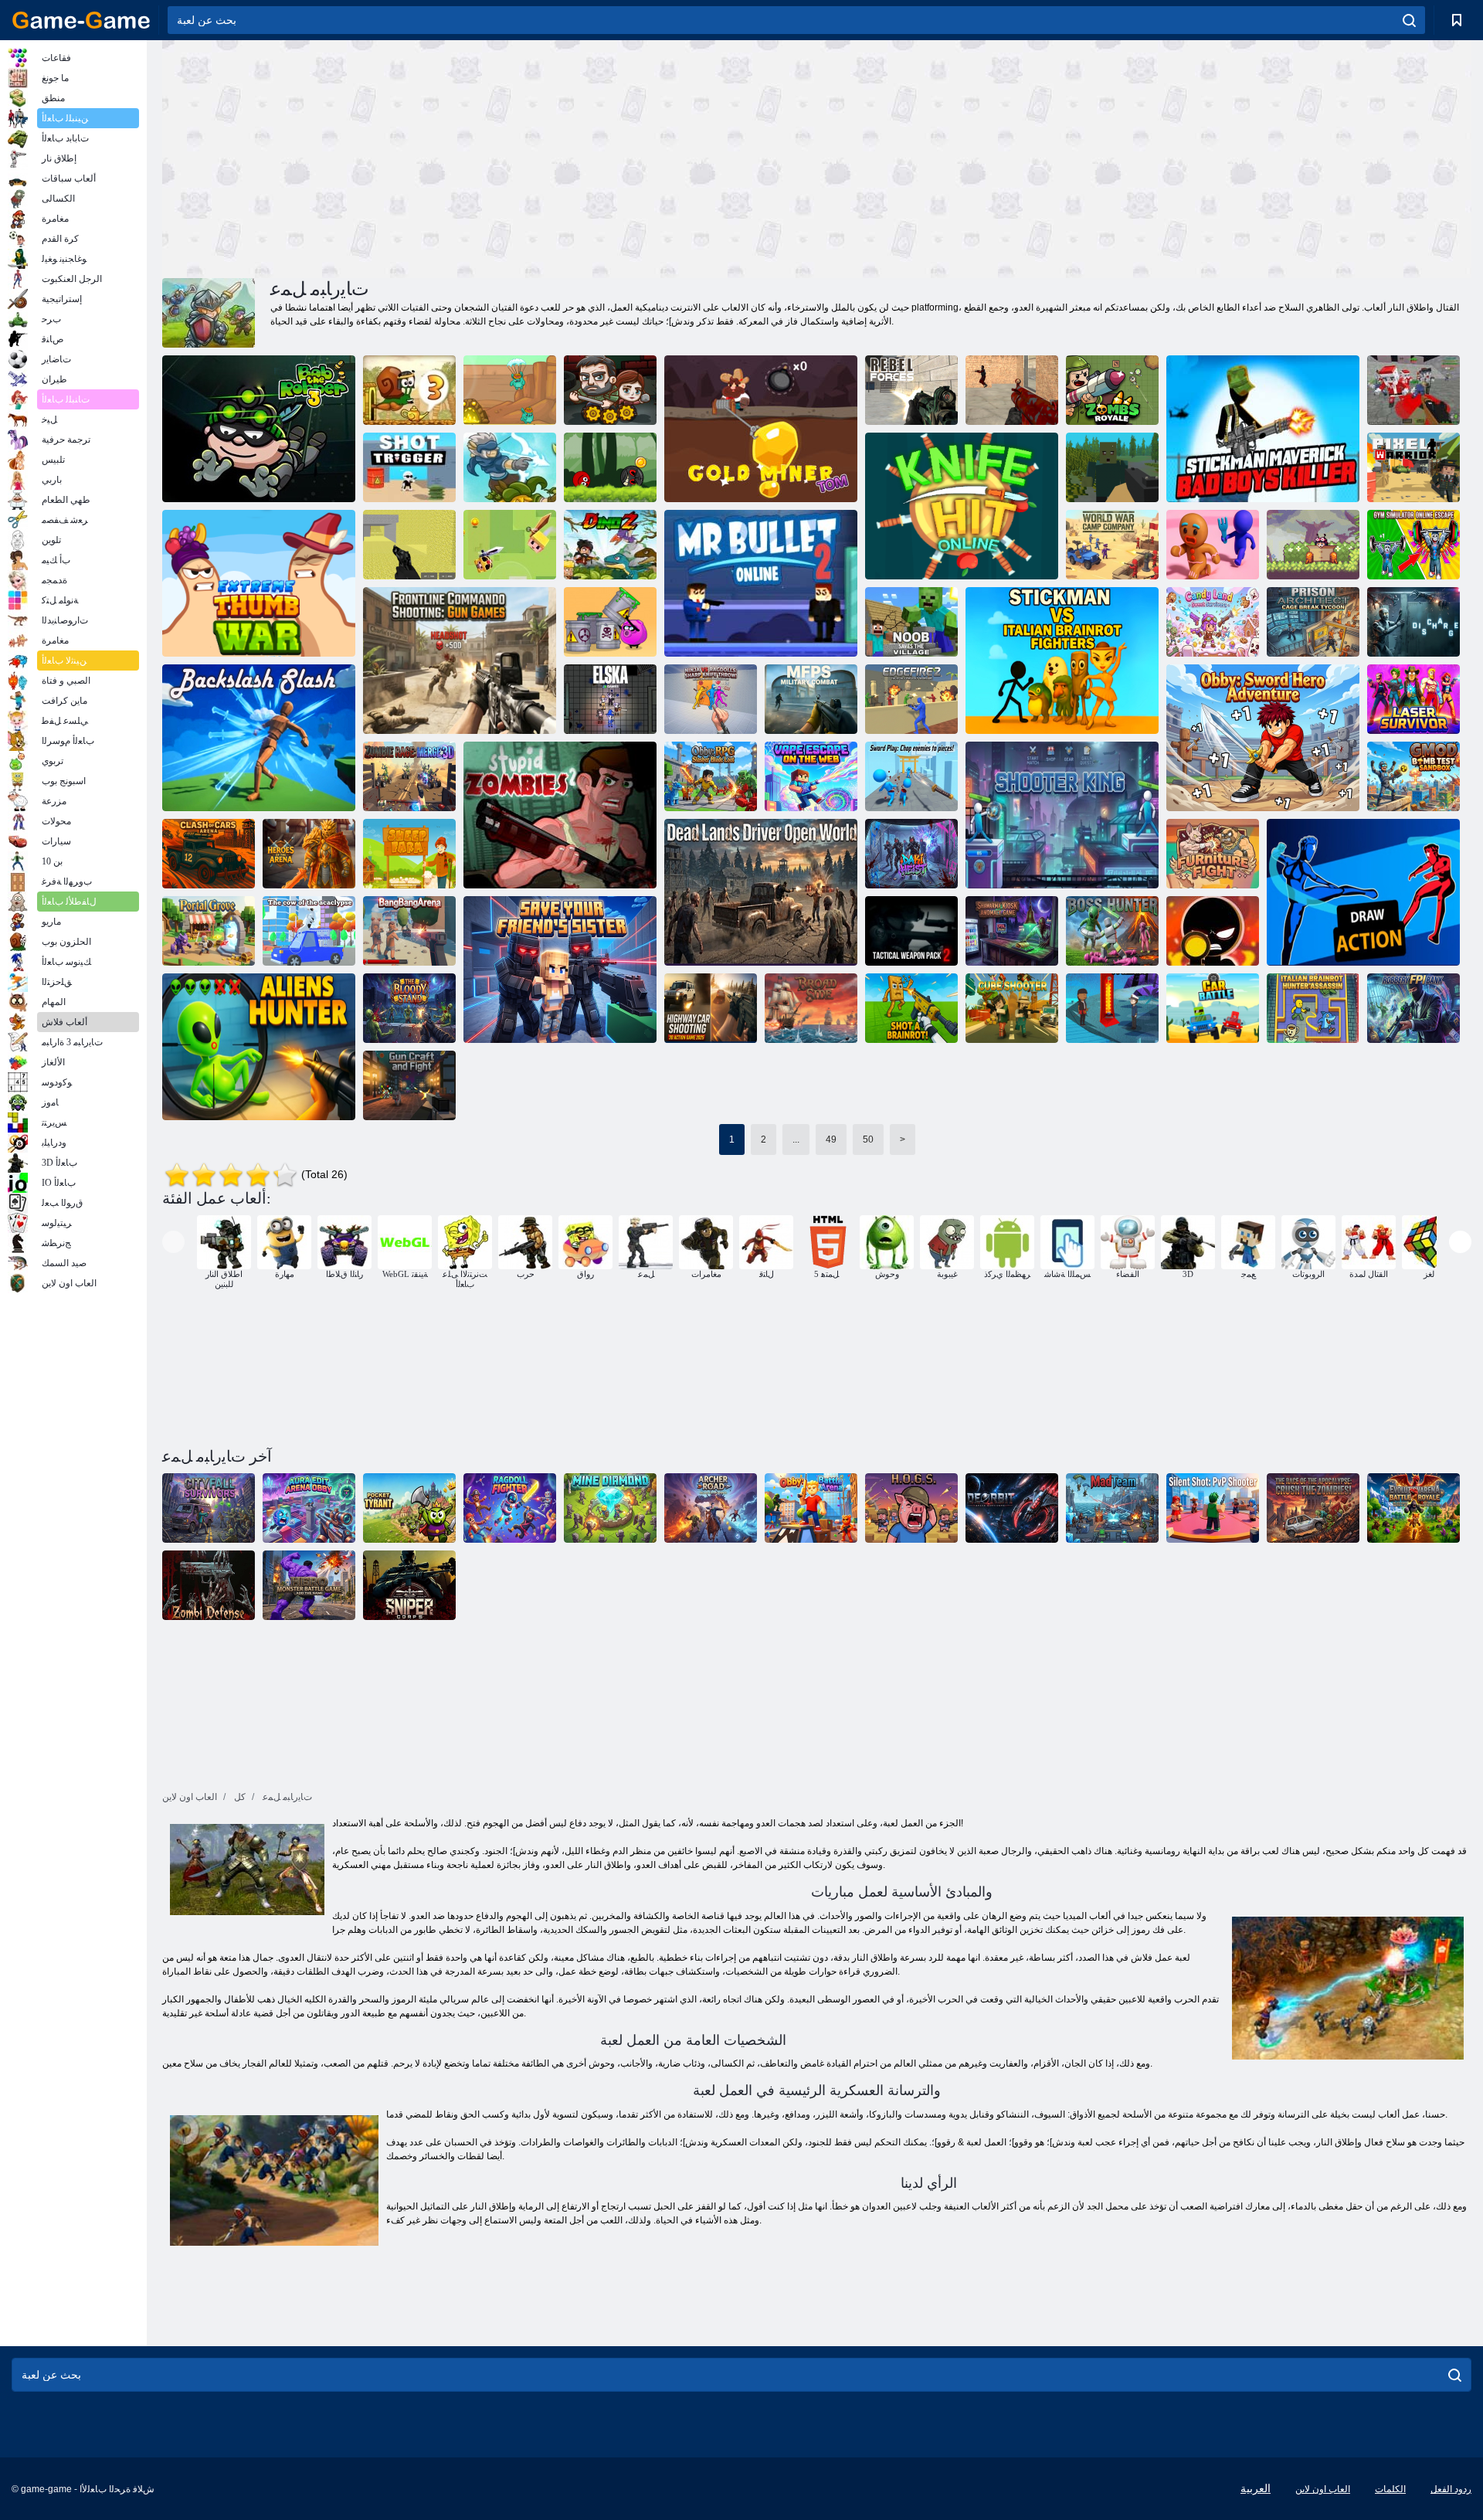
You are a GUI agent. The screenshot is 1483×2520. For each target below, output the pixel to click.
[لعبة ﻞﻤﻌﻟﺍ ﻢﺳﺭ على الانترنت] (1363, 892)
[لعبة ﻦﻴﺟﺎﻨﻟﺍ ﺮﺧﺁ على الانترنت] (610, 390)
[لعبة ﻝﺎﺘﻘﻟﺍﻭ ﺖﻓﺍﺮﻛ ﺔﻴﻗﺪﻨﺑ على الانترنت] (409, 1085)
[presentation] (173, 1242)
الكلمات (1390, 2489)
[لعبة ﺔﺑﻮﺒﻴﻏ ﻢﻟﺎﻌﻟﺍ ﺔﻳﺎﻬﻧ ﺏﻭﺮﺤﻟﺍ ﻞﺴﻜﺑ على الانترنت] (1413, 390)
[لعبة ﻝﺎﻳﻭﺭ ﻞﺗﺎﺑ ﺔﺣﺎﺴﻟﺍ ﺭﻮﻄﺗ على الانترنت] (1413, 1508)
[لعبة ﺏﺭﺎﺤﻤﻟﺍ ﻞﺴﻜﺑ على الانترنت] (1413, 467)
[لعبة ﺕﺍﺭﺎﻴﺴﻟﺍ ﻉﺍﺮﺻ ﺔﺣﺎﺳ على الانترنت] (209, 854)
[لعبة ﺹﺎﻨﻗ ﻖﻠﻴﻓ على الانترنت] (409, 1585)
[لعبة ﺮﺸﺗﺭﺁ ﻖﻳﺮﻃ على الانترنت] (711, 1508)
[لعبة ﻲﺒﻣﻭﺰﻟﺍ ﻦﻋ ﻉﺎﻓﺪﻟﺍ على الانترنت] (209, 1585)
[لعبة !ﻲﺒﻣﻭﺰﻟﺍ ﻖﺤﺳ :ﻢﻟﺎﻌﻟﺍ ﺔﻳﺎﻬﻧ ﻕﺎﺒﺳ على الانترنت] (1313, 1508)
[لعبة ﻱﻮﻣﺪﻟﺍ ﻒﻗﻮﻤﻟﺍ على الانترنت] (409, 1008)
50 (868, 1139)
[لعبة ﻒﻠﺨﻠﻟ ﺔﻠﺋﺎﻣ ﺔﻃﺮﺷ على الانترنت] (259, 738)
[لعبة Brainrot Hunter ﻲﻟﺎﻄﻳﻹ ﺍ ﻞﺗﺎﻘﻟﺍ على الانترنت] (1313, 1008)
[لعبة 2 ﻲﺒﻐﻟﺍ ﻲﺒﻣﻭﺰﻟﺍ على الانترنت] (560, 815)
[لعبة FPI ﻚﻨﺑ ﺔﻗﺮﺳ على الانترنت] (1413, 1008)
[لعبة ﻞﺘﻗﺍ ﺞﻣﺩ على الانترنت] (510, 545)
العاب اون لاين (1323, 2489)
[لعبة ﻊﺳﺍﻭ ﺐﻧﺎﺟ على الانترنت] (811, 1008)
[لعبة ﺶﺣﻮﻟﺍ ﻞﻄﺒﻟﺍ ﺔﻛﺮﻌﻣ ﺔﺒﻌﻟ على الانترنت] (309, 1585)
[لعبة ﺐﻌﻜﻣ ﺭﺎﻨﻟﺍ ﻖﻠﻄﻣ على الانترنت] (1012, 1008)
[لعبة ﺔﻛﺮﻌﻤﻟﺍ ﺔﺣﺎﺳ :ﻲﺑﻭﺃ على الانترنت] (811, 1508)
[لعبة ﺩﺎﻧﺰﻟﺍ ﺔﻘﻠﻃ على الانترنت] (409, 467)
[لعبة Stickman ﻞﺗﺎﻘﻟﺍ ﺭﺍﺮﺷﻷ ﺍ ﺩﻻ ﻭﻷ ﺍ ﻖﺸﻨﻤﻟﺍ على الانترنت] (1263, 429)
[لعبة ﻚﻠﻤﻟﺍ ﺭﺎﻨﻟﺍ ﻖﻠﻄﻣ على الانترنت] (1062, 815)
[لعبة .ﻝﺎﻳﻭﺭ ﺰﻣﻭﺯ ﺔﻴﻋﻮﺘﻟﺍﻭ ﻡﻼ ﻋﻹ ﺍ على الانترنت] (1112, 390)
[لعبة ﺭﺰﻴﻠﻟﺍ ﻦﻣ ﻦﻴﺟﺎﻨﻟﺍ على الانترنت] (1413, 699)
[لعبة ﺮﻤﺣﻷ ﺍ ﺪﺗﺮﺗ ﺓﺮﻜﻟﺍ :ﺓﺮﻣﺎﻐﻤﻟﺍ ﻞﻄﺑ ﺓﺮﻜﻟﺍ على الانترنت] (610, 467)
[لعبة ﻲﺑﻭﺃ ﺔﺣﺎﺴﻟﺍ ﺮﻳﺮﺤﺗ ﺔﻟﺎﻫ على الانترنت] (309, 1508)
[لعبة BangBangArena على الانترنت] (409, 931)
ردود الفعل (1451, 2489)
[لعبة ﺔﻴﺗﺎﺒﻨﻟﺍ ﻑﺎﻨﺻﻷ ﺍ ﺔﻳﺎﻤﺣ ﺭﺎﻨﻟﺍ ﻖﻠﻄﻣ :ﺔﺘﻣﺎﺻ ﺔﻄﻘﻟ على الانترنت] (1213, 1508)
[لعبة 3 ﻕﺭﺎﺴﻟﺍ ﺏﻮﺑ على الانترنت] (259, 429)
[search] (1409, 20)
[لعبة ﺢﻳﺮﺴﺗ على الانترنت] (1413, 622)
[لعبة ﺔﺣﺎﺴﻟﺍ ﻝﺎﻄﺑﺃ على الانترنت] (309, 854)
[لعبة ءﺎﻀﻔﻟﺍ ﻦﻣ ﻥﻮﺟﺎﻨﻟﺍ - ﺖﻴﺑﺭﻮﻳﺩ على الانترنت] (1012, 1508)
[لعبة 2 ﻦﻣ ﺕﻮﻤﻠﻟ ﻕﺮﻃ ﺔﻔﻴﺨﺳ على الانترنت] (610, 622)
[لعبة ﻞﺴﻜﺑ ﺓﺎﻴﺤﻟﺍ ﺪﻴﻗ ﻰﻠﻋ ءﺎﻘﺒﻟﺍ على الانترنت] (1112, 467)
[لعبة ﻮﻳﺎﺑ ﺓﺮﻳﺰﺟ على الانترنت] (1112, 1008)
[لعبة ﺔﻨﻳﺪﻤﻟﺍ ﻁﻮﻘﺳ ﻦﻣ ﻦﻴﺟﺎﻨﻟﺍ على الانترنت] (209, 1508)
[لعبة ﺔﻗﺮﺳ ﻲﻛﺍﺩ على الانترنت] (911, 854)
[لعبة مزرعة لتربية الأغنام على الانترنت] (409, 854)
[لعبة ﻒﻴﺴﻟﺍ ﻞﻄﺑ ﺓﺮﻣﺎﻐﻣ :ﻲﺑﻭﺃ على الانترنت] (1263, 738)
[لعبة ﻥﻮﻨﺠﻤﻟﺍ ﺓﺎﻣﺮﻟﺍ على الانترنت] (1012, 390)
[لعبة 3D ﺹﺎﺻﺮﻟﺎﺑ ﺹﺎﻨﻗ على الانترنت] (1213, 931)
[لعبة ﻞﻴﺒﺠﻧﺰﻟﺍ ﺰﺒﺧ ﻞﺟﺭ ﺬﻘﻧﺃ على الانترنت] (1213, 545)
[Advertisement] (490, 157)
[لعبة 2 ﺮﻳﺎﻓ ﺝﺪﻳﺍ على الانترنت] (911, 699)
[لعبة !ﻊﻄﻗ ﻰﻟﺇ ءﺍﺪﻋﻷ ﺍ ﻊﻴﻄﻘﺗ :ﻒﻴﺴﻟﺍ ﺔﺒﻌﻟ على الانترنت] (911, 776)
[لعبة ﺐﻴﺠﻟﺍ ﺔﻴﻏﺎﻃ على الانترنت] (409, 1508)
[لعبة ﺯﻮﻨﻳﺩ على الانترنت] (610, 545)
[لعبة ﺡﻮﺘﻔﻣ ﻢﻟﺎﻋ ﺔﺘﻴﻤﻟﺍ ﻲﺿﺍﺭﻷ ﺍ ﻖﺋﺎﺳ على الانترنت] (761, 892)
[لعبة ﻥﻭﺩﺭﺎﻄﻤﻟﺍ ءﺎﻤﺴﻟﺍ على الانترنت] (1313, 545)
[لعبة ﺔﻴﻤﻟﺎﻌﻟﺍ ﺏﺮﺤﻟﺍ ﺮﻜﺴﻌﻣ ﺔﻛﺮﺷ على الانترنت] (1112, 545)
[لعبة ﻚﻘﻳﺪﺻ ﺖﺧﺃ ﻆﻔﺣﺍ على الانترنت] (560, 970)
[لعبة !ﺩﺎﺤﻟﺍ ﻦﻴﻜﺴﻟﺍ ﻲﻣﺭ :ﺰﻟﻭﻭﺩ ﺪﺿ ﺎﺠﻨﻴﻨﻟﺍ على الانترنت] (711, 699)
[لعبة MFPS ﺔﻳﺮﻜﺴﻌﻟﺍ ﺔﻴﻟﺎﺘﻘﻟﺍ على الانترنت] (811, 699)
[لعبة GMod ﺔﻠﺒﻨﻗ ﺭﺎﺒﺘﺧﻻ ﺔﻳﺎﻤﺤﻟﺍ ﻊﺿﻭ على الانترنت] (1413, 776)
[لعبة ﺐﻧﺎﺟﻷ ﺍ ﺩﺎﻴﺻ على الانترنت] (259, 1047)
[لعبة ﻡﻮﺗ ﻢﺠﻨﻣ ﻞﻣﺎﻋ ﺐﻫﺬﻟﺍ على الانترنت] (761, 429)
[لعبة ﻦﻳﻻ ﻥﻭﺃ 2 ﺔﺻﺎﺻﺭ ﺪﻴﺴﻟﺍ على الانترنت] (761, 583)
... (796, 1139)
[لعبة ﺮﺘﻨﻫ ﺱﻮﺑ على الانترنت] (1112, 931)
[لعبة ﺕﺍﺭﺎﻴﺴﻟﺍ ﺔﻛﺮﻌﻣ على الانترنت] (1213, 1008)
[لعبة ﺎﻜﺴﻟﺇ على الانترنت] (610, 699)
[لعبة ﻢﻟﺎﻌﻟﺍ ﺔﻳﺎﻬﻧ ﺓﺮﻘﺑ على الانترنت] (309, 931)
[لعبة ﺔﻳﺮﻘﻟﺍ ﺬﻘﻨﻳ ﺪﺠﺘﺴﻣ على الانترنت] (911, 622)
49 (831, 1139)
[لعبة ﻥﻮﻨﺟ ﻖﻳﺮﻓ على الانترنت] (1112, 1508)
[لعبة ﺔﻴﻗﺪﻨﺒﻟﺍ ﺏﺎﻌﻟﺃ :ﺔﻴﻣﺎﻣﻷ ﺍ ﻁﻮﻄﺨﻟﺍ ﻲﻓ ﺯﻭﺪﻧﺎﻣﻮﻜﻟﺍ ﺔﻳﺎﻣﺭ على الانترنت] (460, 661)
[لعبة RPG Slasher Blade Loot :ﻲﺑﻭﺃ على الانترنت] (711, 776)
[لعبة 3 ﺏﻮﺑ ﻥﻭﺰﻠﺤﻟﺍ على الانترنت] (409, 390)
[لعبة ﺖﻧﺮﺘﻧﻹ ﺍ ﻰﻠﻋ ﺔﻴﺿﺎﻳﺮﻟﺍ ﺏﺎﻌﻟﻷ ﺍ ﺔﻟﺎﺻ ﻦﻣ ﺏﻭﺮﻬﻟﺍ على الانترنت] (1413, 545)
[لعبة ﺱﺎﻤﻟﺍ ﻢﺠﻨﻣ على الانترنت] (610, 1508)
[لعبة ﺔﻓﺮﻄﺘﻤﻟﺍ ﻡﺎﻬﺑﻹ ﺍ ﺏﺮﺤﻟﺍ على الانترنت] (259, 583)
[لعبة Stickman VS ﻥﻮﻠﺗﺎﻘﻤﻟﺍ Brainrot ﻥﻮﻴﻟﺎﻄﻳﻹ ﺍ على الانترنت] (1062, 661)
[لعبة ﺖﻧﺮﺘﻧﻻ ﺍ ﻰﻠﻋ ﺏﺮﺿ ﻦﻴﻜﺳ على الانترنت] (962, 506)
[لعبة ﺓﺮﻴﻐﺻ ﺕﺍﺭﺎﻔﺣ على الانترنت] (510, 390)
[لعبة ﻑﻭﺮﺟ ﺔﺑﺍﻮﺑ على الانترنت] (209, 931)
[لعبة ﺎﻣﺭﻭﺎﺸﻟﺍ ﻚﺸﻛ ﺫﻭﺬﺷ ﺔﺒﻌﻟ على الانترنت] (1012, 931)
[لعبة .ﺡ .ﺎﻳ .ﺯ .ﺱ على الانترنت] (911, 1508)
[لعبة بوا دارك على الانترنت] (510, 467)
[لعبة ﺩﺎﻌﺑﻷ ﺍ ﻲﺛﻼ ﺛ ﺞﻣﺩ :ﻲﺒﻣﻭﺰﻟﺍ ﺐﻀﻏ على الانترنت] (409, 776)
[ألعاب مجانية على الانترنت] (81, 20)
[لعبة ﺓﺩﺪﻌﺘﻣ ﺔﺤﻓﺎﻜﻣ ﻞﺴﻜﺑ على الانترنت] (409, 545)
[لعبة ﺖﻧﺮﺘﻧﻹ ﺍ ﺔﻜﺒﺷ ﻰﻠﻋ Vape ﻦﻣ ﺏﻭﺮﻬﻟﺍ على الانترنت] (811, 776)
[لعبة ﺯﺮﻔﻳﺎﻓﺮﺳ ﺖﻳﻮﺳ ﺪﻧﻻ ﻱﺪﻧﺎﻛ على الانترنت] (1213, 622)
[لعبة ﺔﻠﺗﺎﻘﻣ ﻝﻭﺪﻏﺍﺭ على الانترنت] (510, 1508)
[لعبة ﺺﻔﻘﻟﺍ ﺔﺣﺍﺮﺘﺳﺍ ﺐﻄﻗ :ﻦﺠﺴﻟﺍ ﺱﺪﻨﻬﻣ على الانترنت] (1313, 622)
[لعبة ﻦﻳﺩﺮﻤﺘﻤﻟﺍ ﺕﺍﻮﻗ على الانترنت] (911, 390)
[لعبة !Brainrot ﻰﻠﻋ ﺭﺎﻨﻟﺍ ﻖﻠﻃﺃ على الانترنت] (911, 1008)
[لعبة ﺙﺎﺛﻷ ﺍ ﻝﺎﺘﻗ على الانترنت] (1213, 854)
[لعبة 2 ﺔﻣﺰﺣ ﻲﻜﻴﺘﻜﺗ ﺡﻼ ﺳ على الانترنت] (911, 931)
